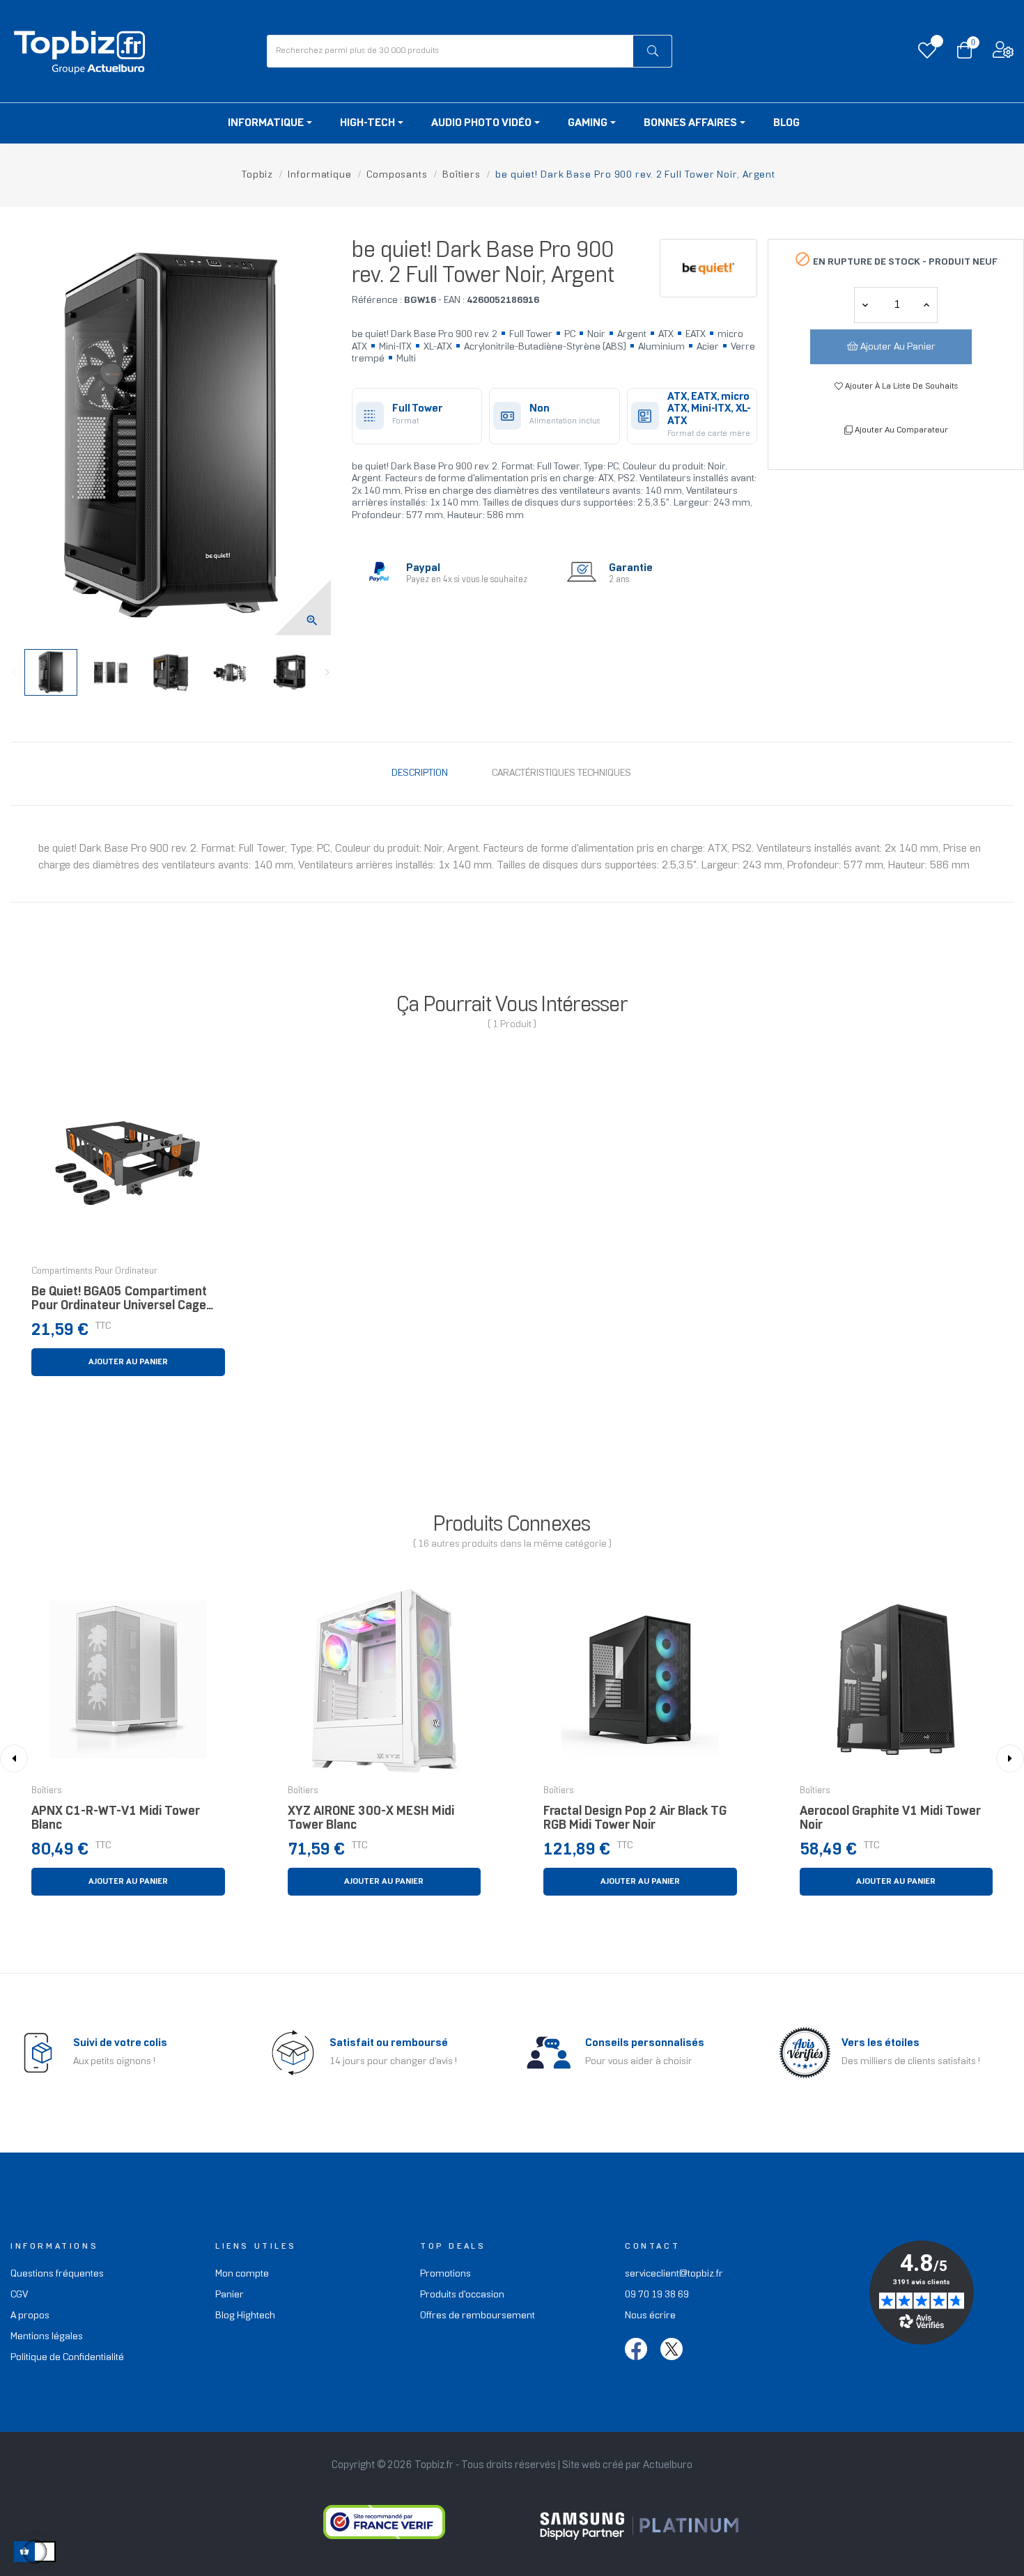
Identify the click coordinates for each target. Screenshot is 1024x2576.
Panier (230, 2295)
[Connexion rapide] (1003, 53)
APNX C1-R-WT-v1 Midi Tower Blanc (116, 1819)
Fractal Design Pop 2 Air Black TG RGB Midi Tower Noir (635, 1819)
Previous (14, 673)
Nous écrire (650, 2316)
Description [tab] (420, 773)
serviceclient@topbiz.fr (674, 2274)
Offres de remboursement (478, 2316)
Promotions (445, 2274)
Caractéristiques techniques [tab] (561, 773)
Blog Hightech (245, 2316)
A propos (30, 2316)
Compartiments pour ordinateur (94, 1272)
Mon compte (242, 2274)
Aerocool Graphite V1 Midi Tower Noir (890, 1819)
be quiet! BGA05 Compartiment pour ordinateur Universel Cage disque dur (119, 1303)
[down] (926, 305)
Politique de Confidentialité (67, 2358)
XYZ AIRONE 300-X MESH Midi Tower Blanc (371, 1819)
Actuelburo (668, 2465)
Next (327, 673)
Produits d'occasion (462, 2295)
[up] (865, 305)
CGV (19, 2295)
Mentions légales (47, 2337)
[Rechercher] (652, 51)
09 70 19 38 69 (657, 2295)
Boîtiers (47, 1791)
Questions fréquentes (57, 2274)
